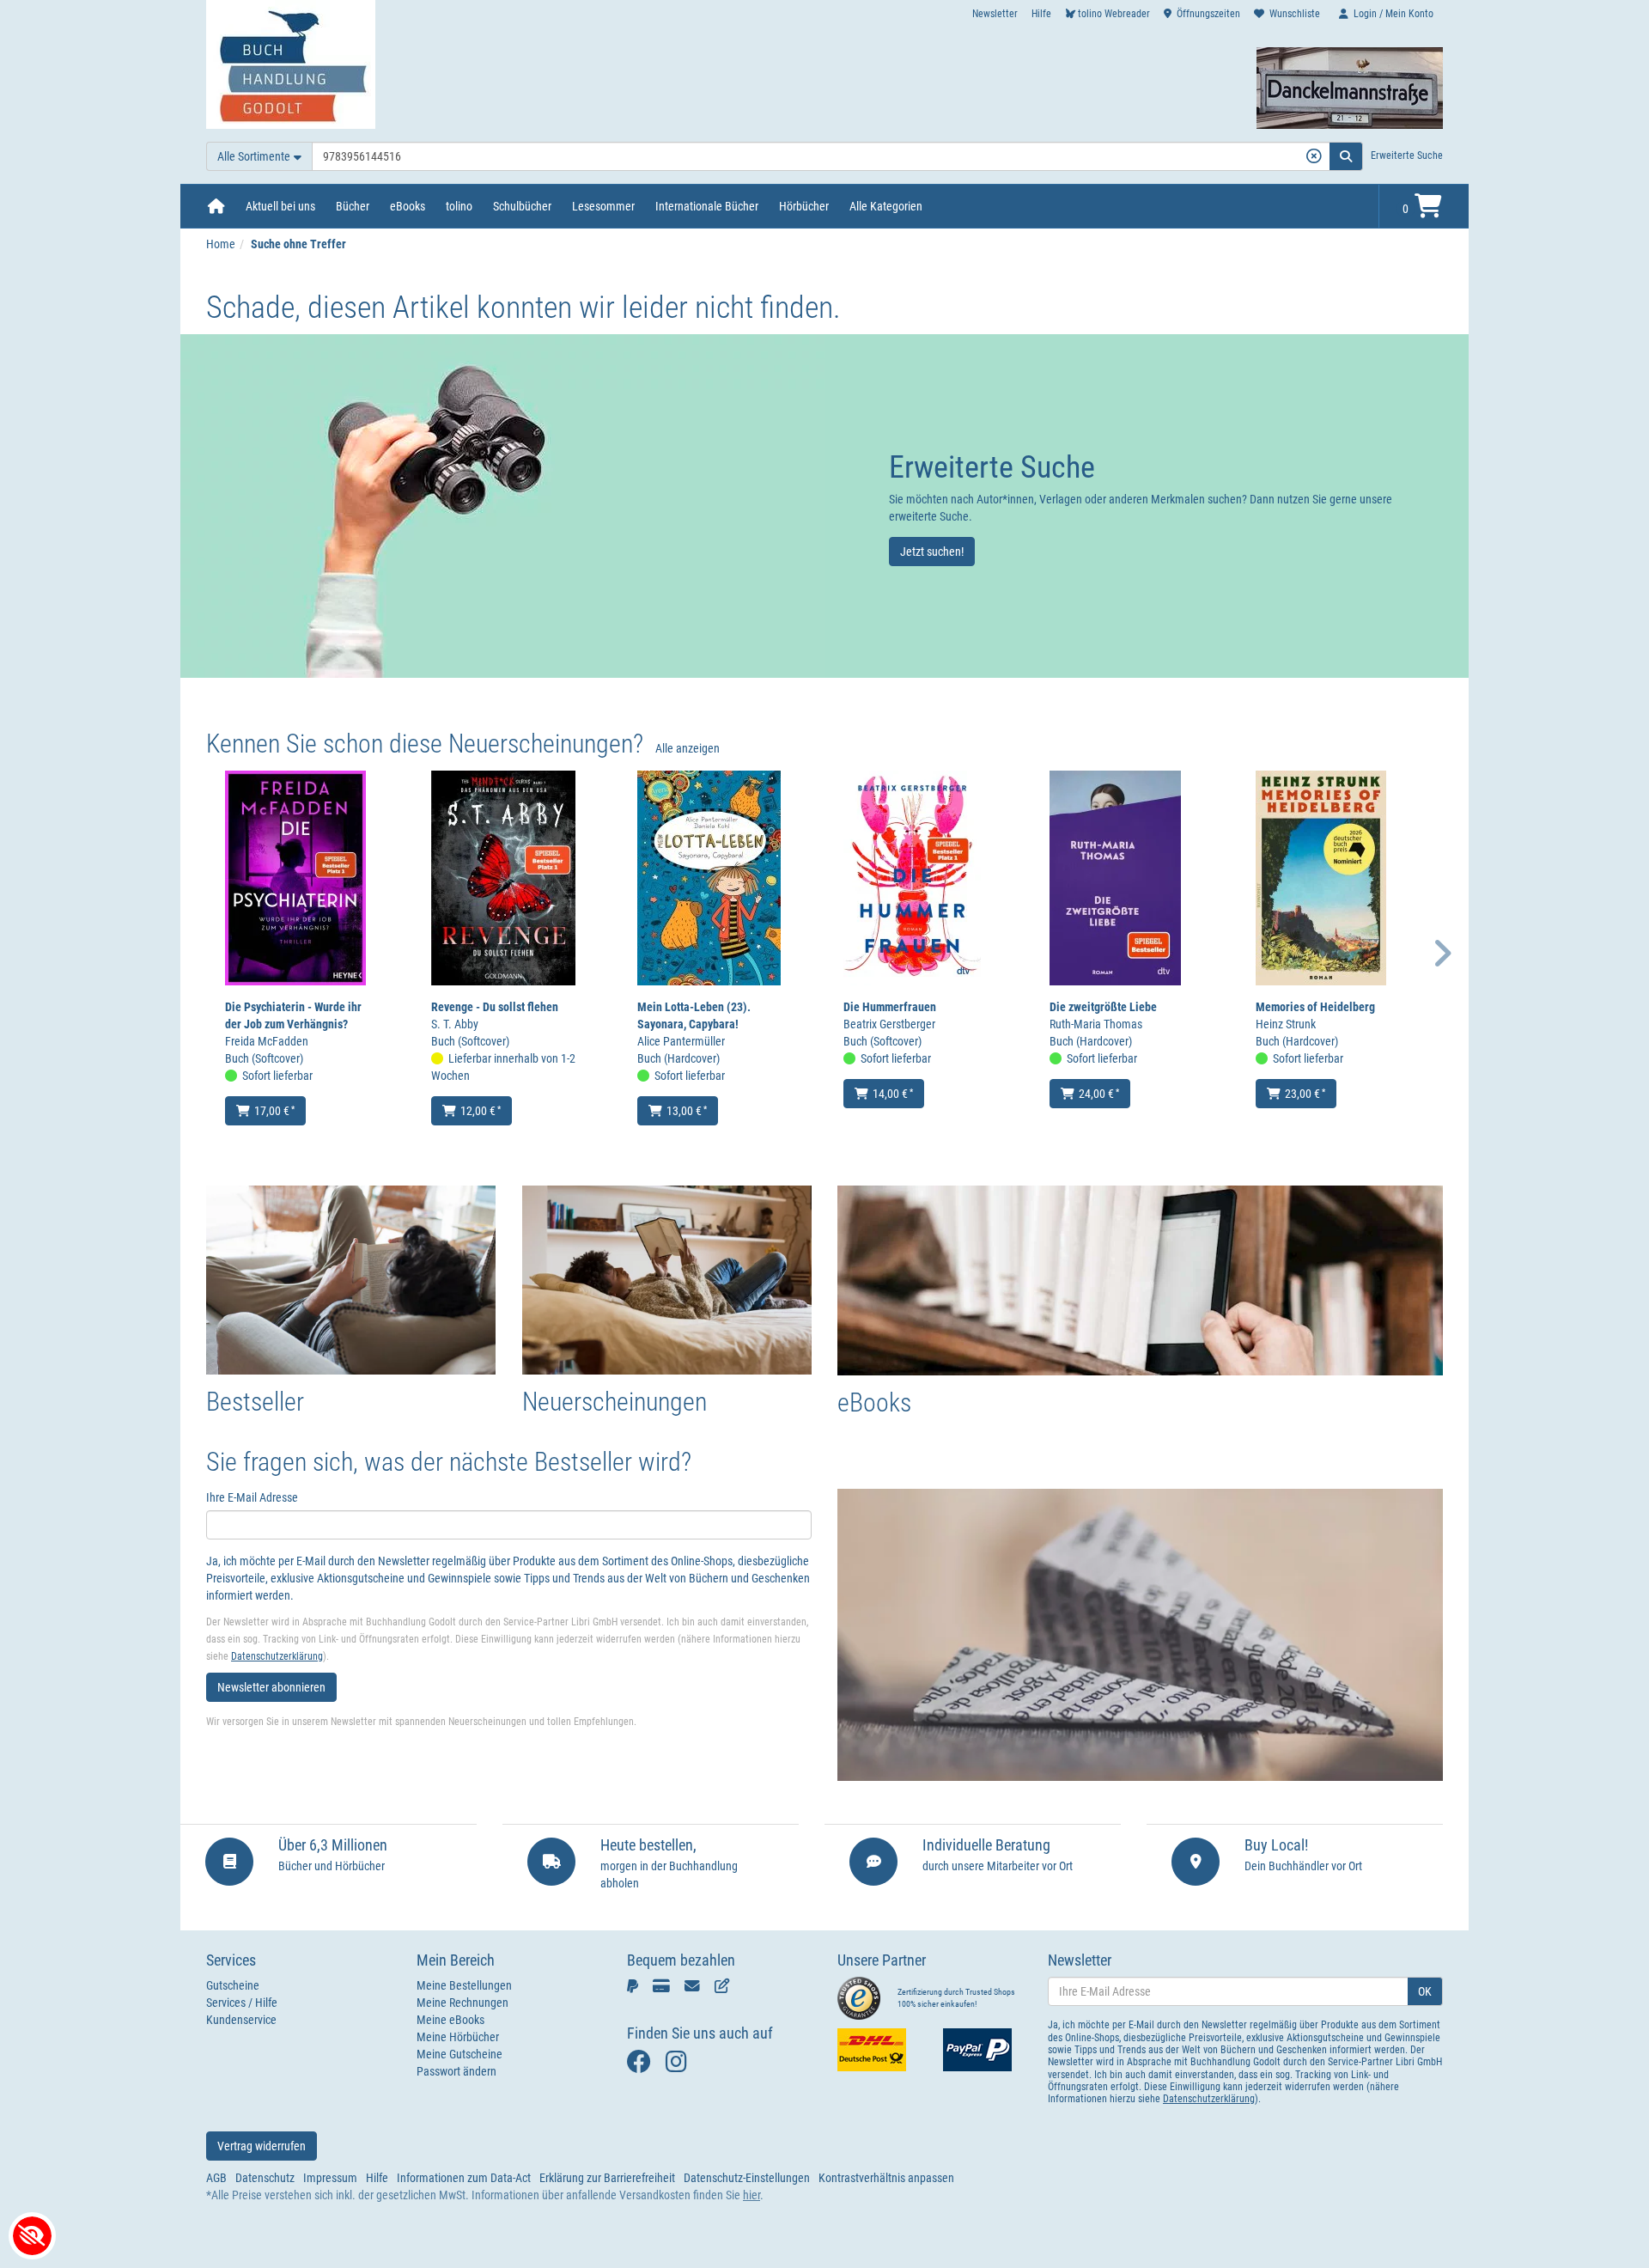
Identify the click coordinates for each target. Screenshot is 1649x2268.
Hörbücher (804, 206)
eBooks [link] (874, 1402)
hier (751, 2195)
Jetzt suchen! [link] (932, 552)
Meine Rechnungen (462, 2003)
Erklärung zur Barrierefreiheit (607, 2178)
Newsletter (995, 14)
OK (1425, 1991)
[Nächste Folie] (1443, 953)
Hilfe (1041, 14)
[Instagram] (681, 2066)
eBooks (408, 206)
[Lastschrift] (725, 1985)
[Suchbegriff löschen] (1314, 156)
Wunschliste (1295, 14)
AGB (216, 2178)
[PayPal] (636, 1985)
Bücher (353, 206)
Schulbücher (522, 206)
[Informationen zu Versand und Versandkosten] (877, 2050)
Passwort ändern (456, 2071)
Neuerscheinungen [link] (615, 1402)
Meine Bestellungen (464, 1985)
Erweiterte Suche (1407, 155)
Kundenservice (241, 2020)
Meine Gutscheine (459, 2054)
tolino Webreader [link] (1114, 14)
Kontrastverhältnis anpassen (886, 2178)
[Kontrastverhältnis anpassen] (32, 2236)
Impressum (330, 2178)
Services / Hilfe (242, 2003)
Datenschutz (265, 2178)
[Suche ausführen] (1346, 156)
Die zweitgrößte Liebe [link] (1103, 1007)
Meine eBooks (450, 2020)
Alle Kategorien (886, 206)
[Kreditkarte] (664, 1985)
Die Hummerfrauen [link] (890, 1007)
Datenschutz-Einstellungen (747, 2178)
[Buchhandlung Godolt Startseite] (291, 64)
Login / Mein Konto (1393, 14)
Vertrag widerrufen (262, 2146)
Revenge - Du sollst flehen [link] (495, 1007)
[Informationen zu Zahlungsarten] (983, 2050)
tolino (459, 206)
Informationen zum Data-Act (464, 2178)
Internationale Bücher (707, 206)
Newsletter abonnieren (271, 1687)
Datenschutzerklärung (277, 1656)
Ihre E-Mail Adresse (252, 1497)
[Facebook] (642, 2066)
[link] (502, 506)
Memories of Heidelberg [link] (1315, 1007)
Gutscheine (233, 1985)
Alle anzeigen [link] (688, 748)
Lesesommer (603, 206)
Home (221, 244)
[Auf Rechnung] (695, 1985)
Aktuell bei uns (280, 206)
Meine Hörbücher (458, 2037)
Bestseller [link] (255, 1402)
